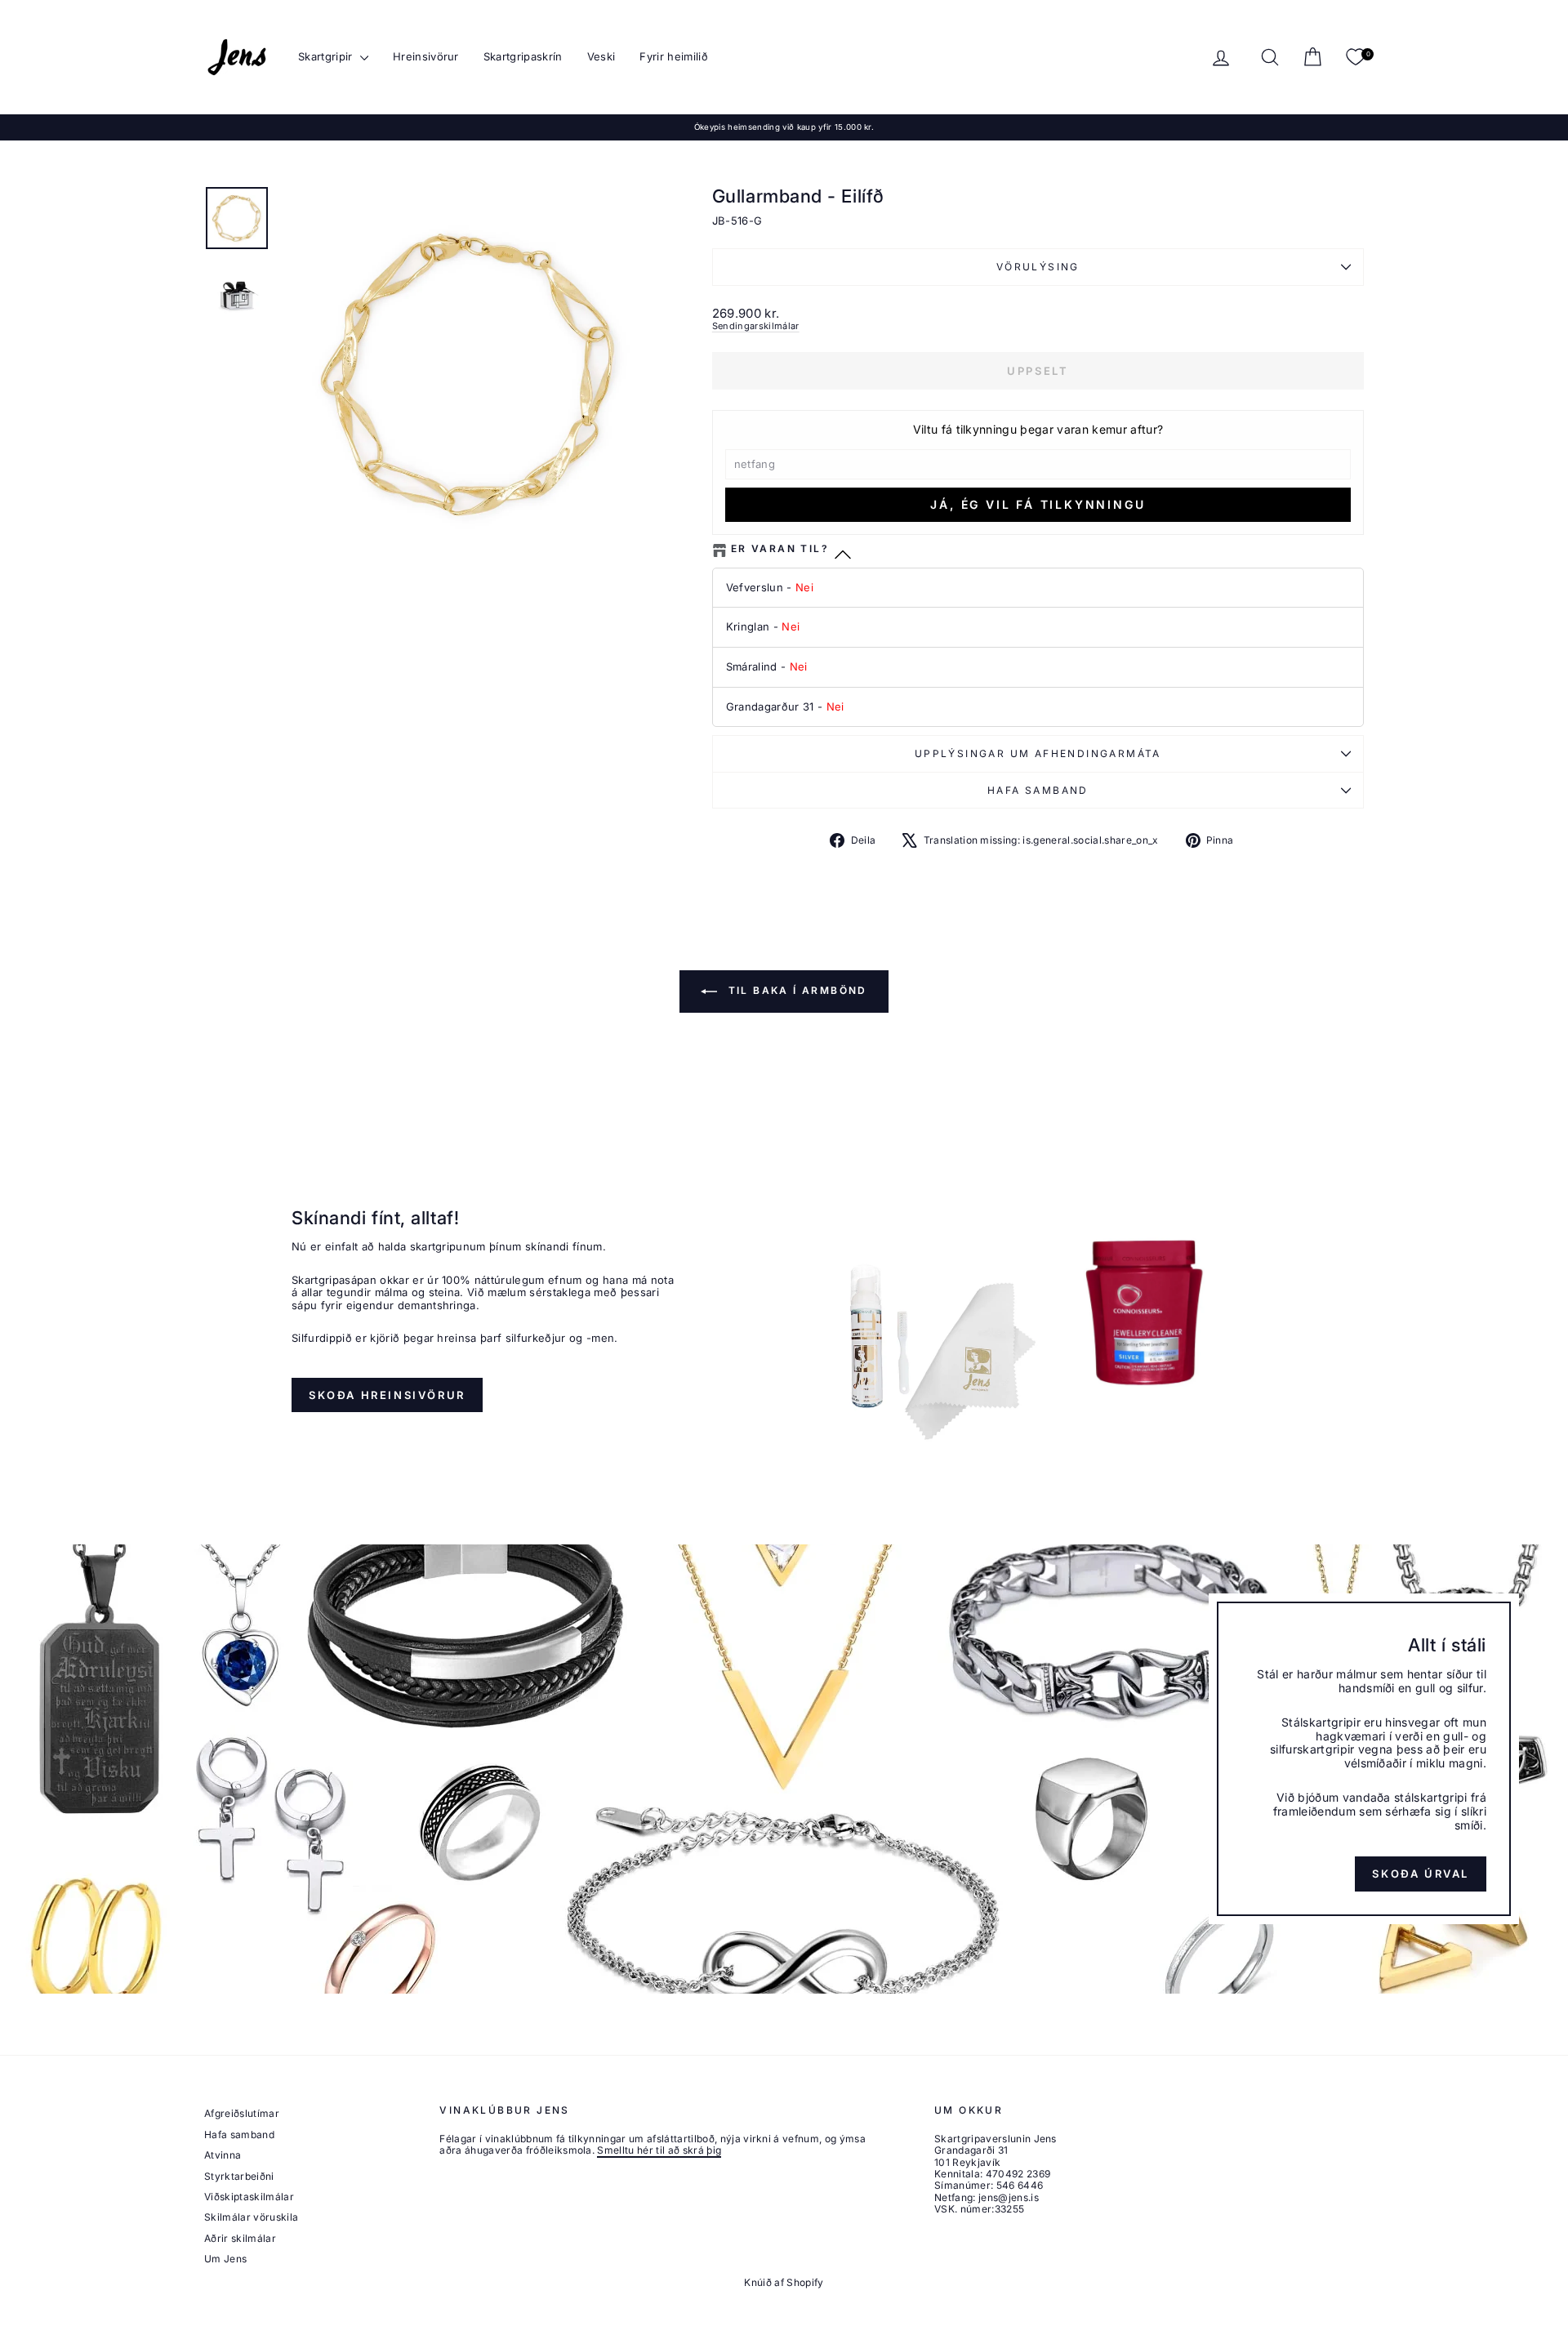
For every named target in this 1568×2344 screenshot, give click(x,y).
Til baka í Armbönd (795, 991)
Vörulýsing (1038, 267)
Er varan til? (780, 549)
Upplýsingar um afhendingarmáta (1038, 753)
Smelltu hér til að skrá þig (659, 2150)
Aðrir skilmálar (240, 2238)
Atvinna (223, 2155)
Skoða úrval (1421, 1874)
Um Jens (225, 2259)
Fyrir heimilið (674, 56)
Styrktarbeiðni (239, 2176)
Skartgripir (327, 56)
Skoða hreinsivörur (387, 1395)
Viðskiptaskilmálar (249, 2197)
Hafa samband (1038, 790)
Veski (601, 56)
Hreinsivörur (426, 56)
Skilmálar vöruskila (251, 2217)
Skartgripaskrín (523, 56)
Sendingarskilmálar (756, 326)
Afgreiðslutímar (242, 2113)
